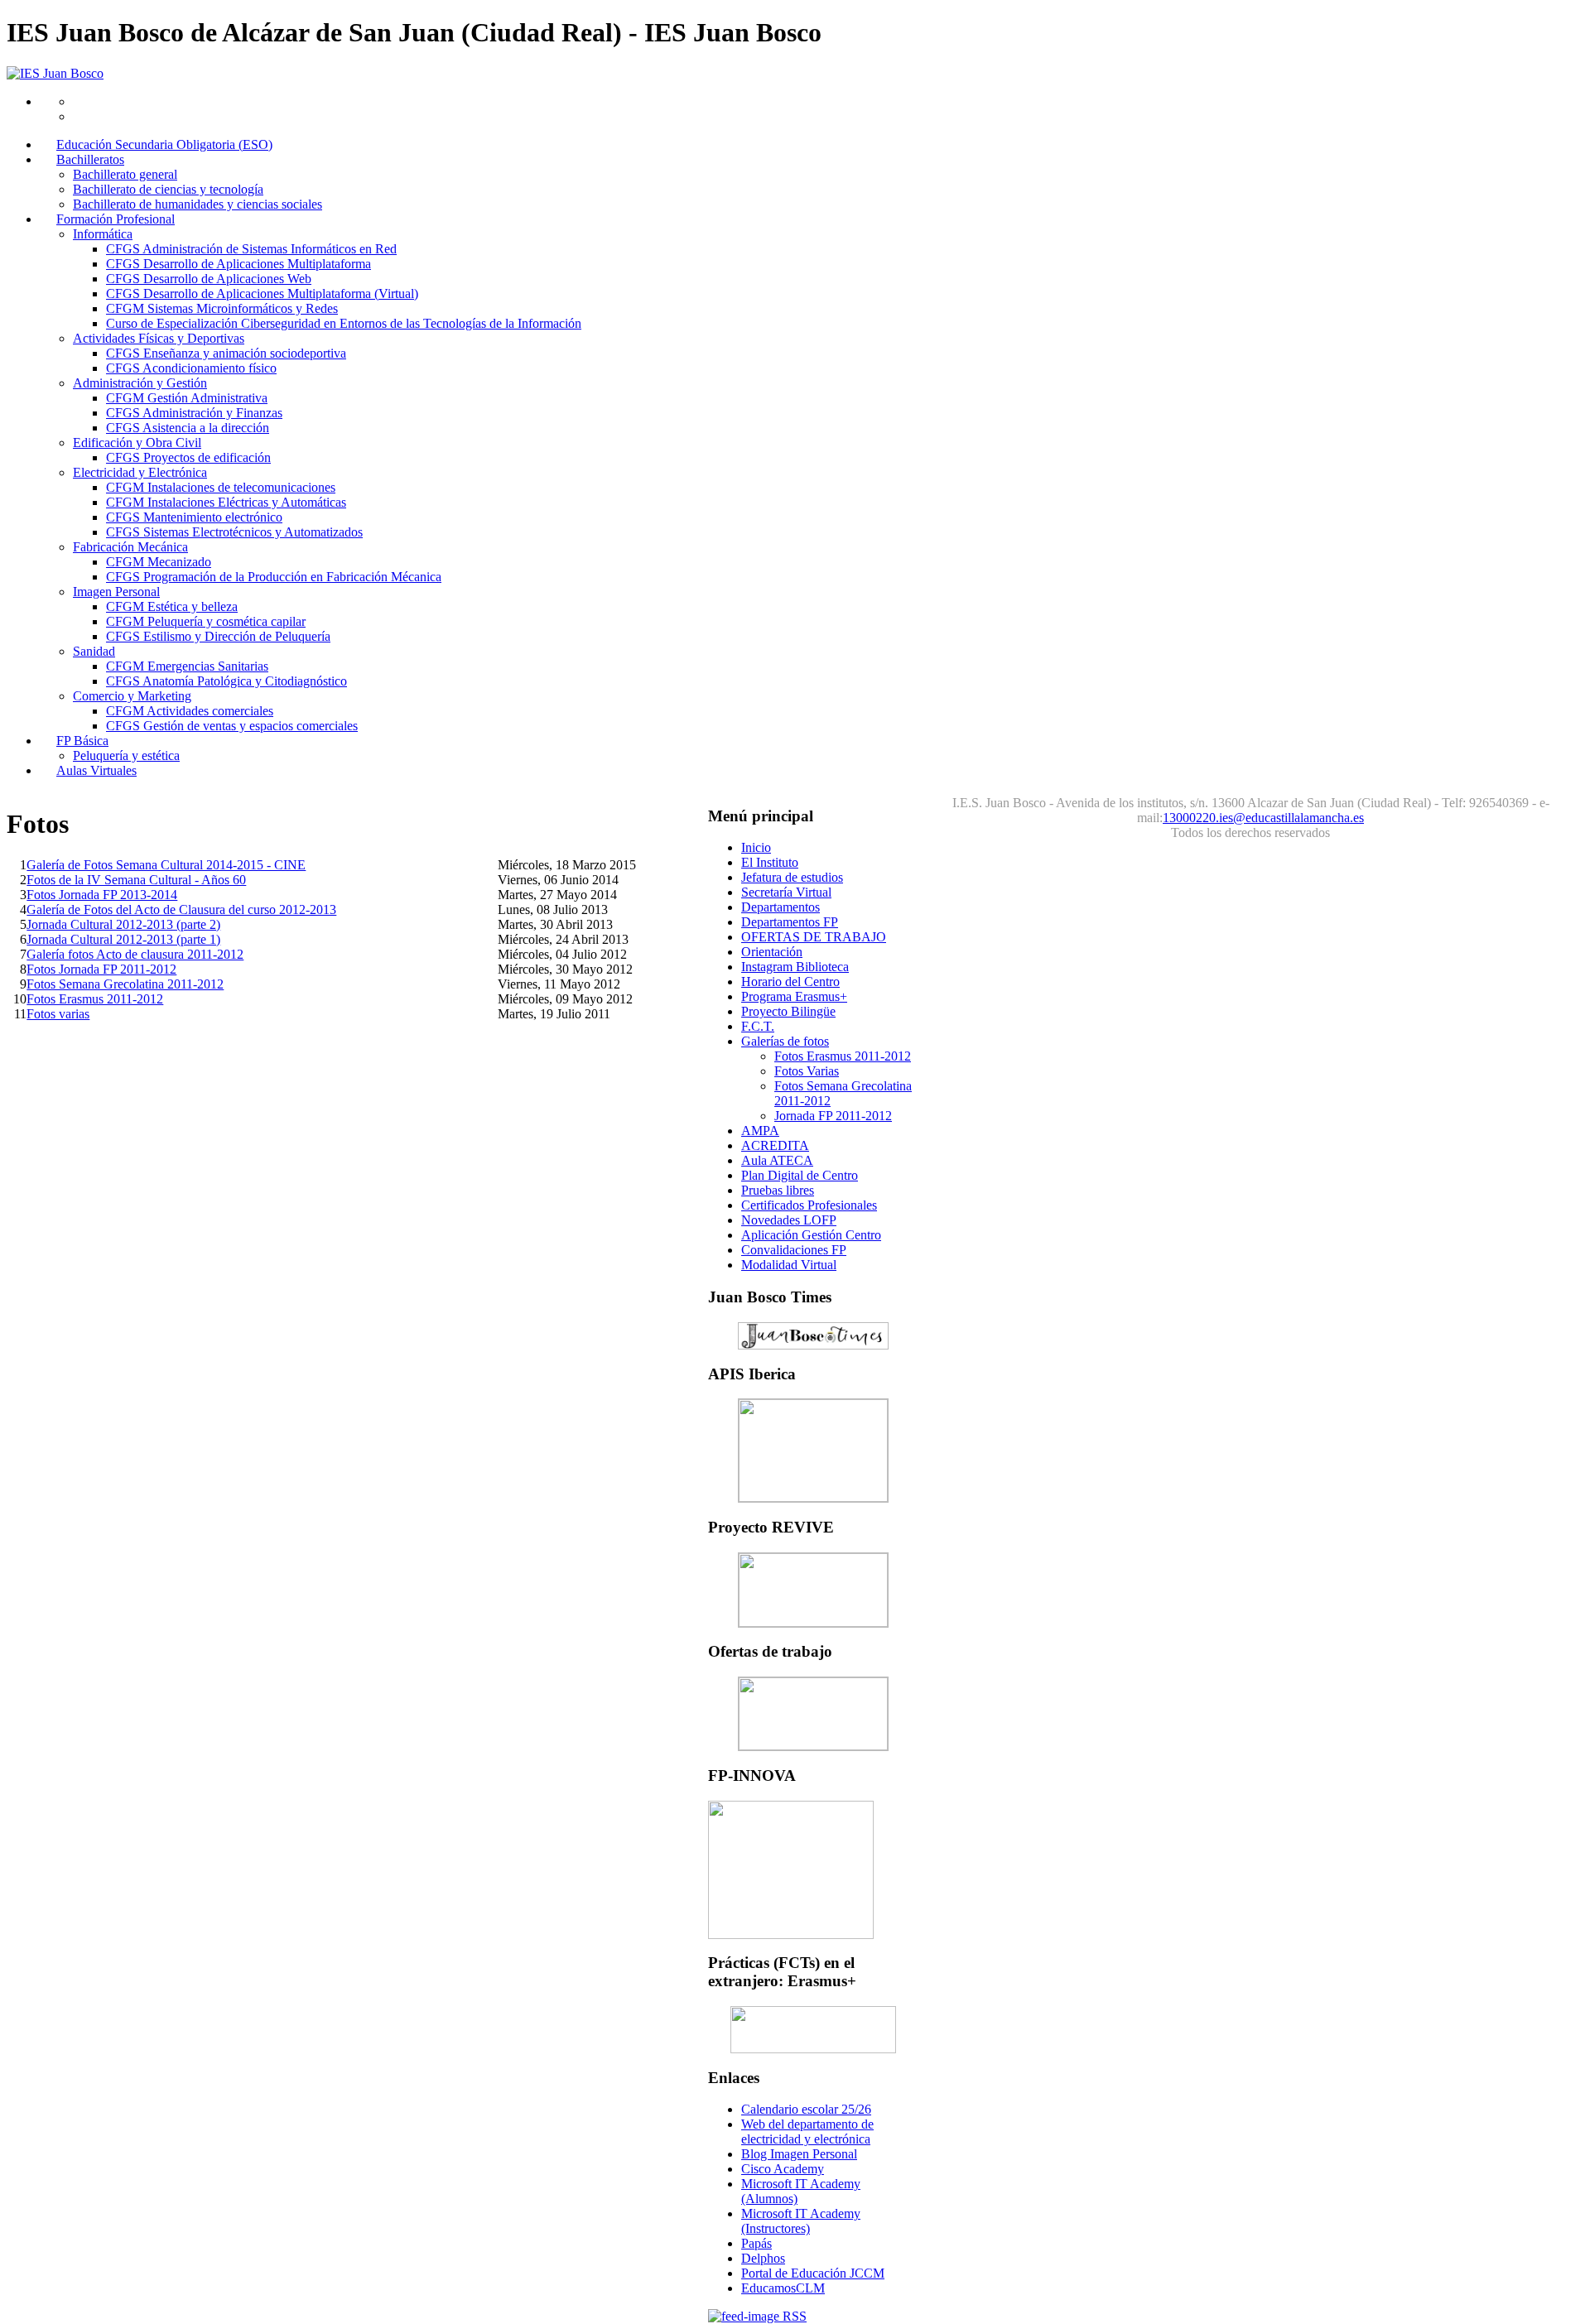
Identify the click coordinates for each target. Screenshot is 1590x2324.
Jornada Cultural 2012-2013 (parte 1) (123, 939)
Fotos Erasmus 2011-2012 (95, 999)
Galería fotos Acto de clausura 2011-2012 (135, 954)
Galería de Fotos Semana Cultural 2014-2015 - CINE (166, 865)
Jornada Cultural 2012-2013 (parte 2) (123, 924)
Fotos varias (58, 1014)
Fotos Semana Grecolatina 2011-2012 (125, 984)
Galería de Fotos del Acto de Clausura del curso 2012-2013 (181, 909)
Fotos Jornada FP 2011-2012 (101, 969)
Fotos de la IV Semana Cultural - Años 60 (136, 880)
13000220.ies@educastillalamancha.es (1263, 818)
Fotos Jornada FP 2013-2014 (102, 895)
